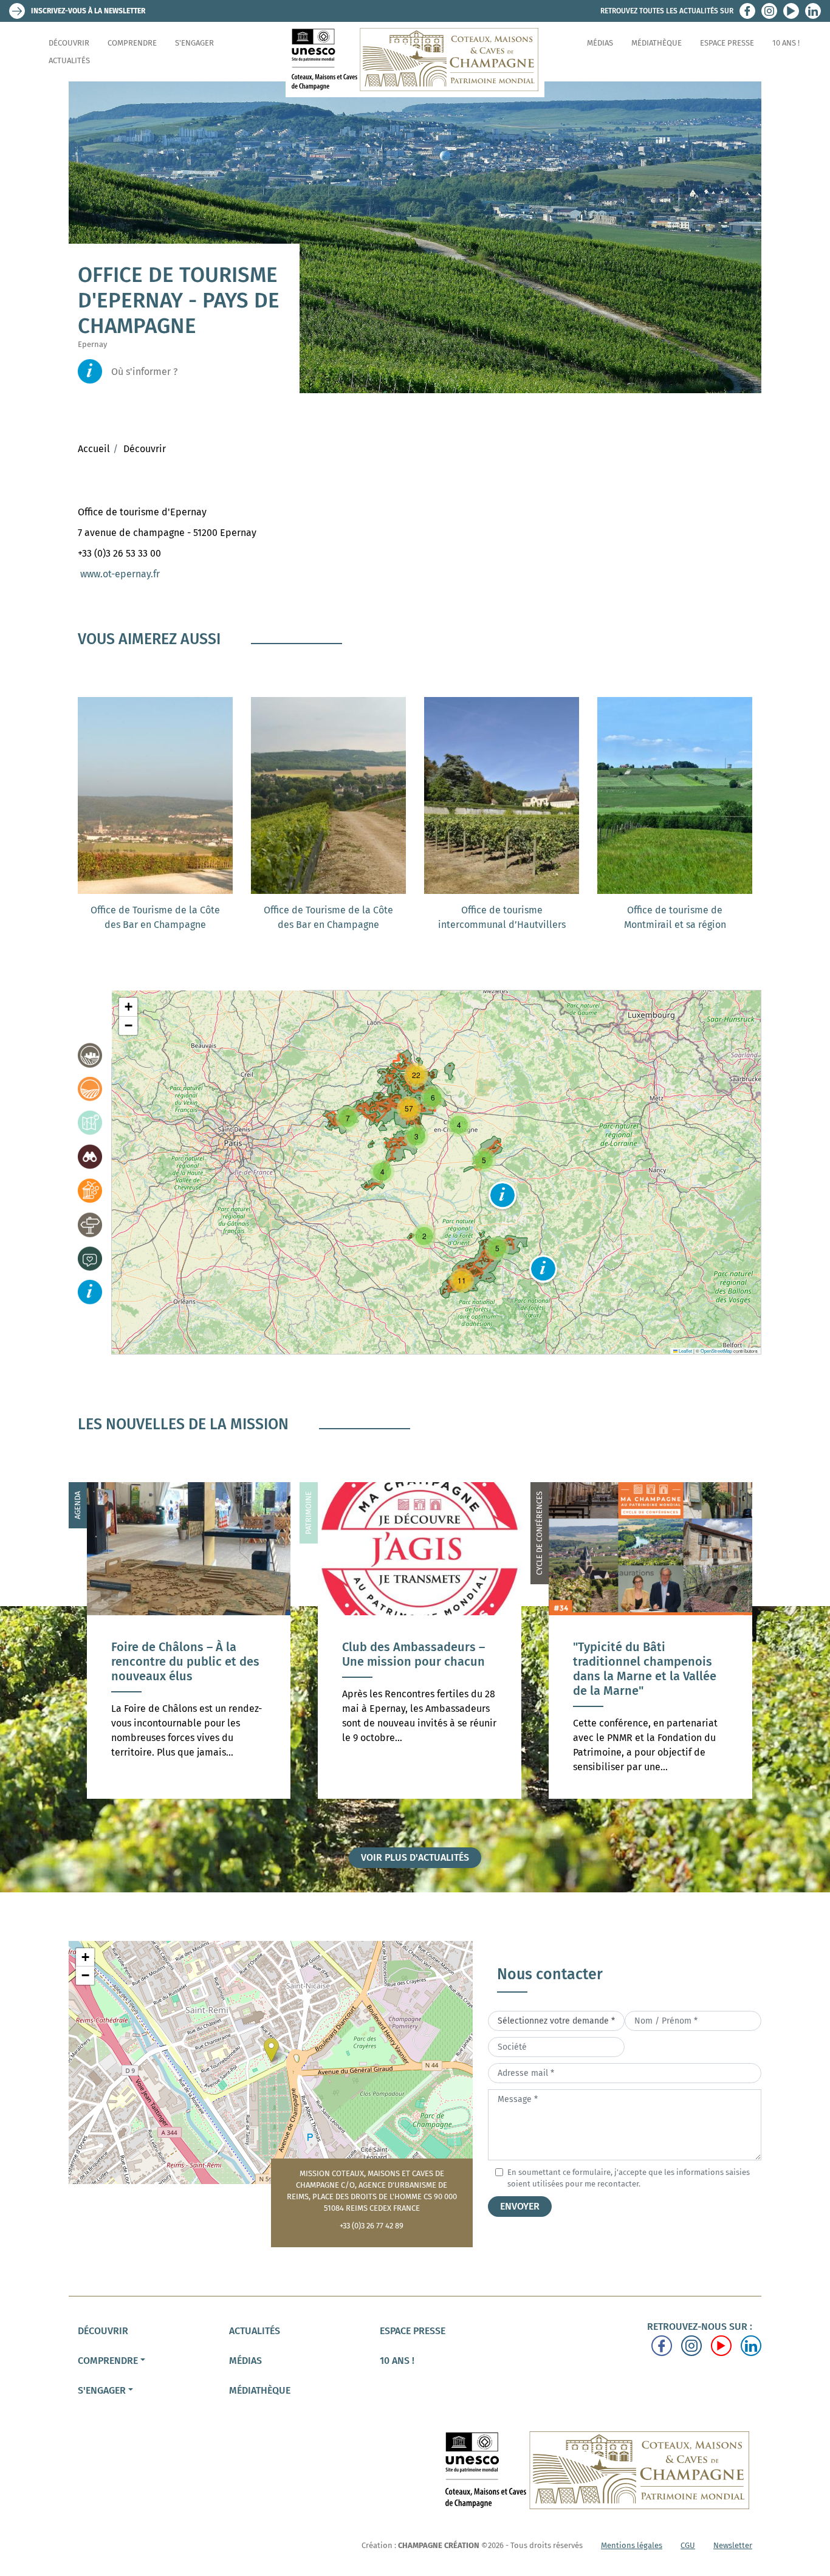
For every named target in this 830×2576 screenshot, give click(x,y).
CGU (688, 2545)
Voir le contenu (189, 1707)
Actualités (69, 60)
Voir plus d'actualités (415, 1857)
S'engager (194, 43)
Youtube (791, 11)
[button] (502, 1195)
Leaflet (685, 1351)
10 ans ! (786, 43)
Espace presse (727, 43)
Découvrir (69, 43)
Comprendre (132, 43)
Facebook (747, 11)
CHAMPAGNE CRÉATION (439, 2545)
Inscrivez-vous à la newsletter (88, 11)
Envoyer (520, 2206)
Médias (600, 43)
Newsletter (733, 2545)
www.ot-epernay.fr (120, 574)
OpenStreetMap (716, 1351)
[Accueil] (415, 60)
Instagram (769, 11)
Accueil (94, 449)
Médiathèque (657, 43)
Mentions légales (632, 2545)
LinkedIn (813, 11)
